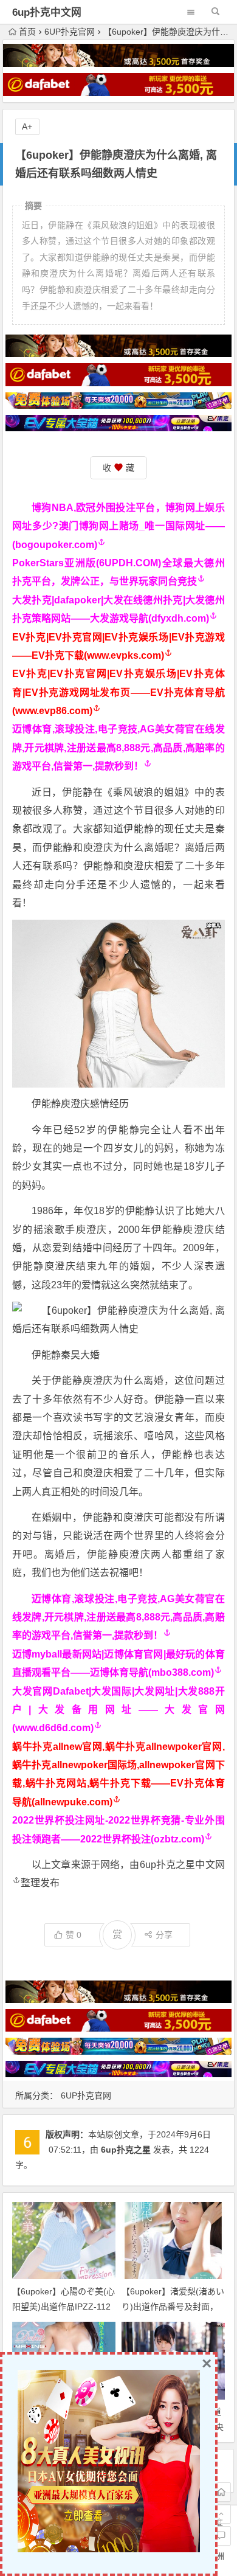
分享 (164, 1935)
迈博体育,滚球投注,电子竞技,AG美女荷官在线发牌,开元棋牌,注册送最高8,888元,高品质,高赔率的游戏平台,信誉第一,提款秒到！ (118, 748)
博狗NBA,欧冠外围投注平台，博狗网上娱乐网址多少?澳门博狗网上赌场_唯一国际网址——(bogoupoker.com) (118, 526)
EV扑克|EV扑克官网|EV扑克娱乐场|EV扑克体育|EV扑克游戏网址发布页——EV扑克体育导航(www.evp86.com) (118, 692)
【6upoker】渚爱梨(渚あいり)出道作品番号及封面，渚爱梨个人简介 (173, 2307)
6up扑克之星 (126, 2150)
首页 (27, 32)
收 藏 (118, 468)
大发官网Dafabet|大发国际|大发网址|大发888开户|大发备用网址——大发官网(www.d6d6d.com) (118, 1710)
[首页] (221, 2492)
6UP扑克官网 (70, 32)
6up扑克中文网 (47, 12)
